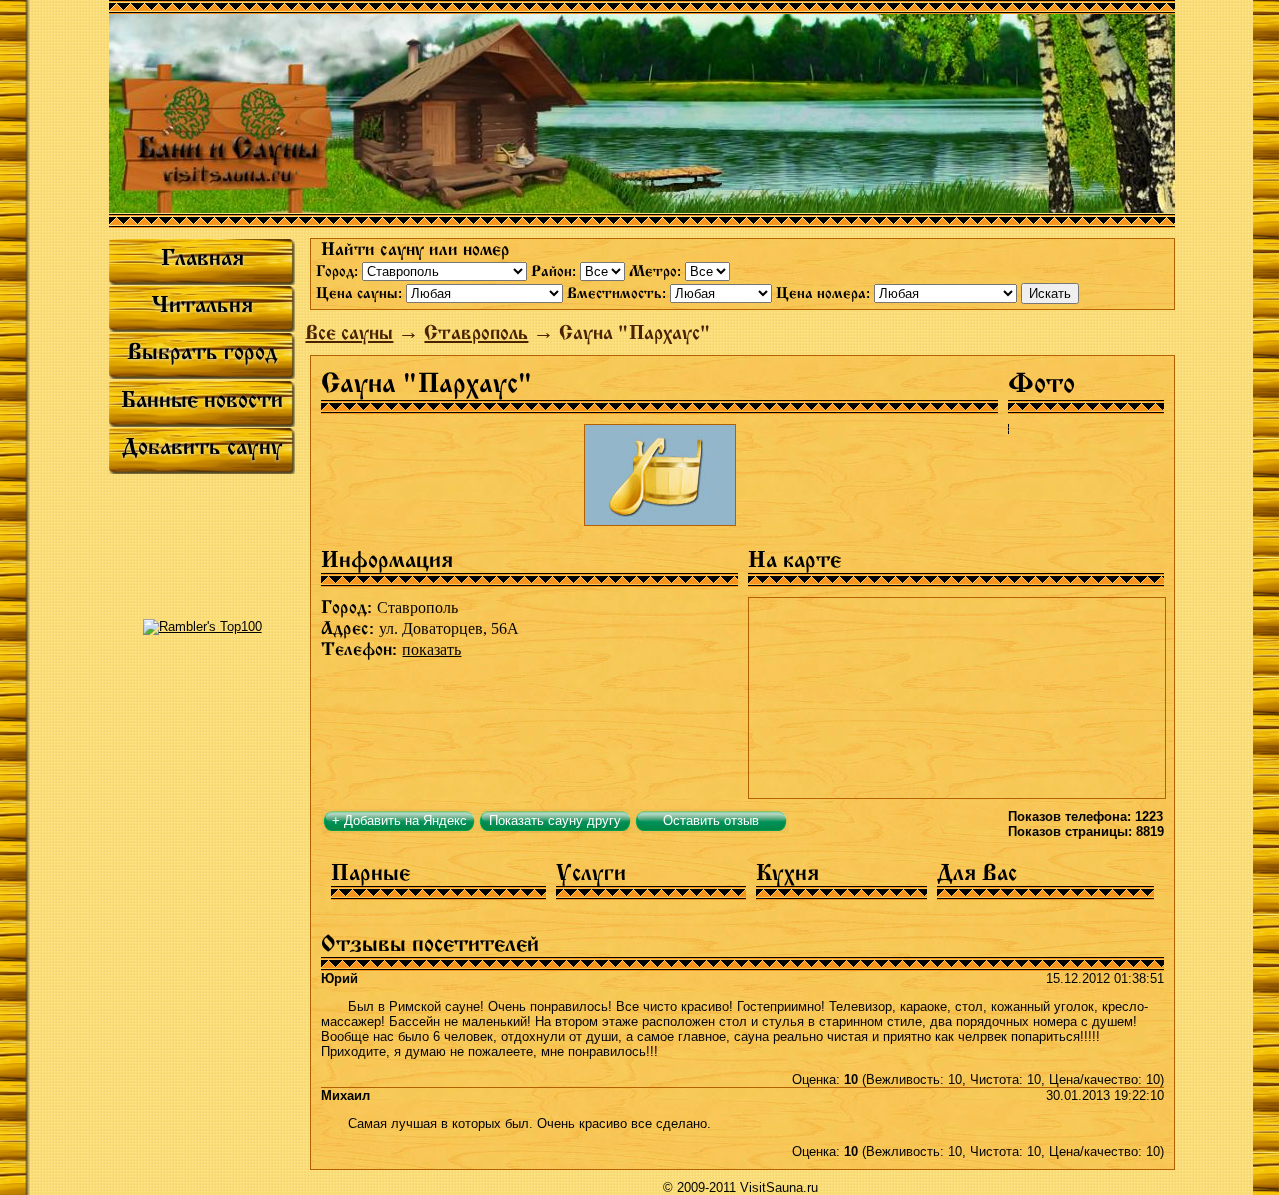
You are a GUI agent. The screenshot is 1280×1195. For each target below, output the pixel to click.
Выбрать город (202, 351)
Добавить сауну (202, 446)
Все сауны (349, 332)
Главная (202, 257)
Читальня (202, 304)
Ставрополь (476, 332)
